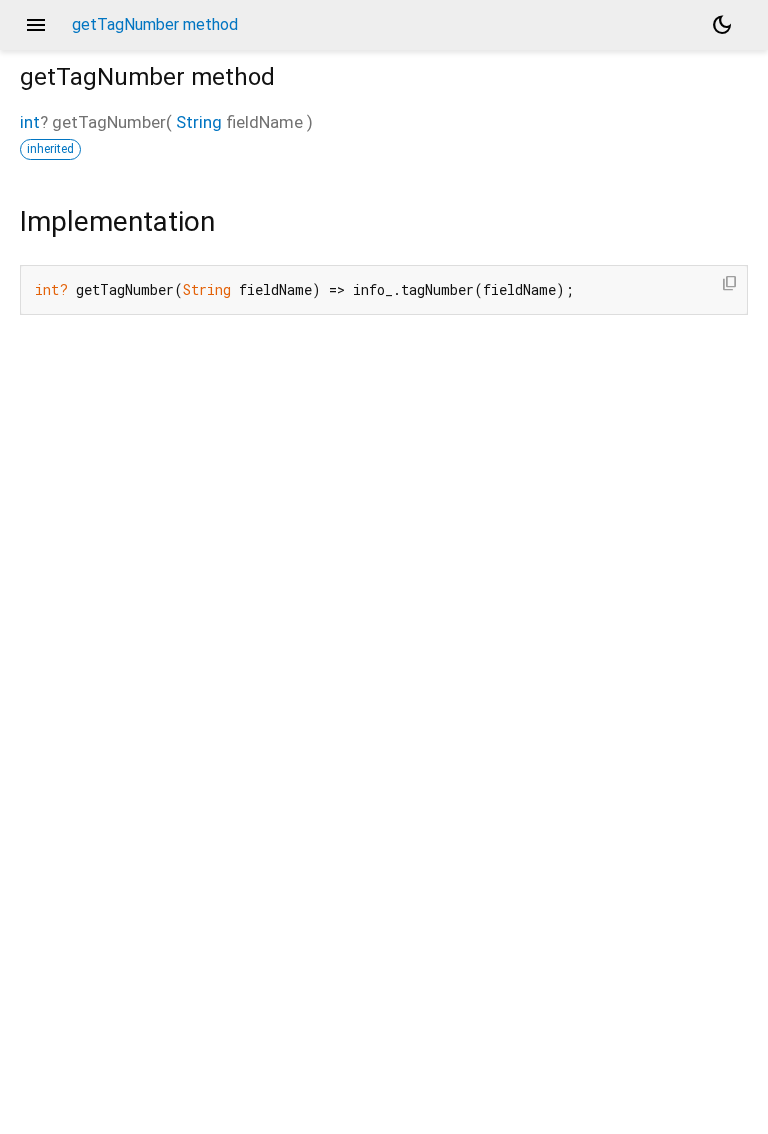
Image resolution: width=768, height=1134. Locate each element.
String (199, 122)
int (30, 122)
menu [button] (36, 25)
